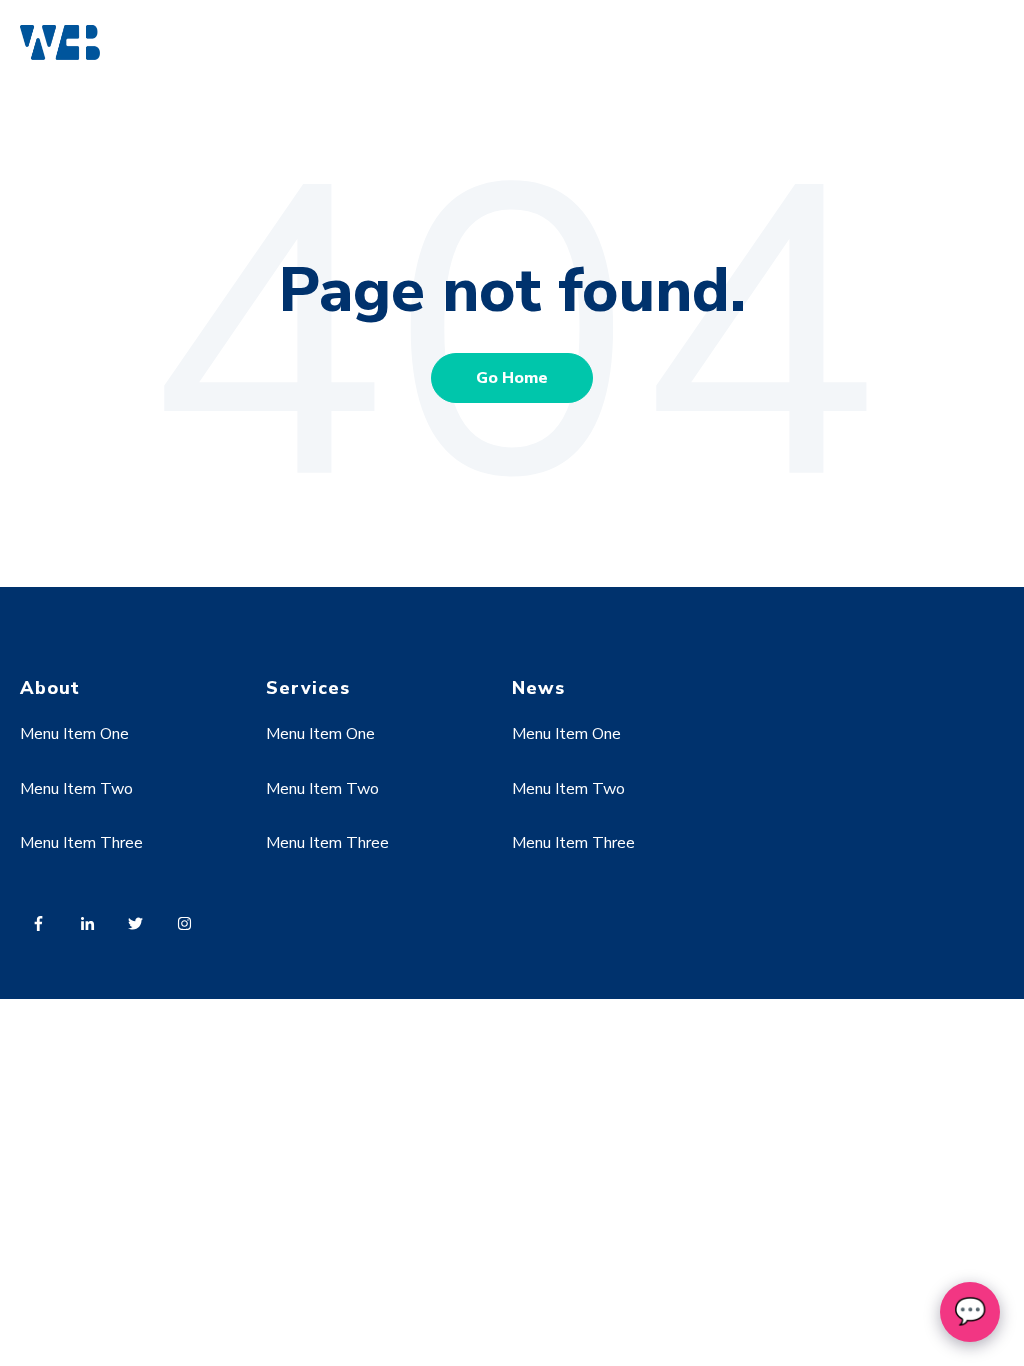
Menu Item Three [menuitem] (81, 843)
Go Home (512, 378)
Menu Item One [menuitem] (74, 734)
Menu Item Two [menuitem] (76, 789)
